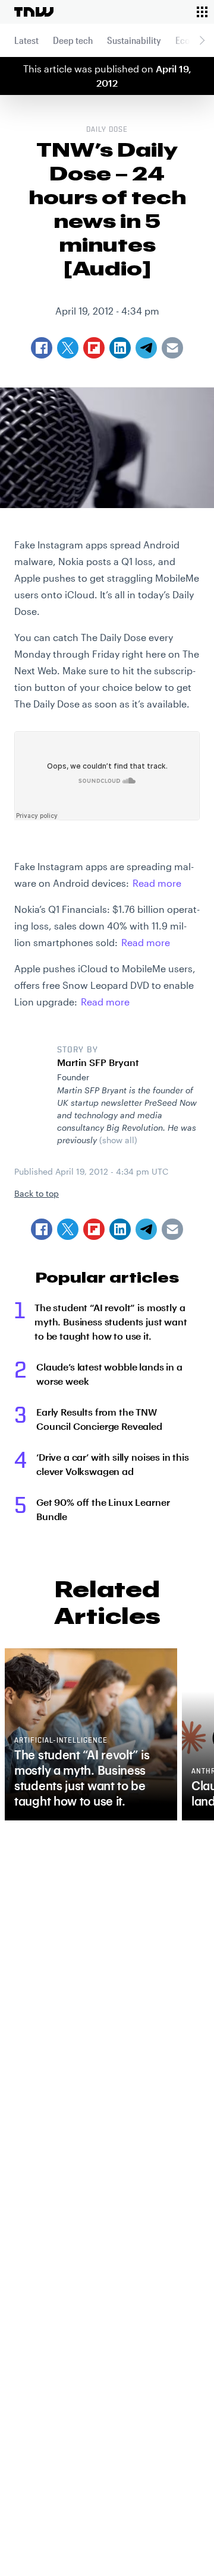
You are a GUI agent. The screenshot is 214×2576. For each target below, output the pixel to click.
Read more (157, 883)
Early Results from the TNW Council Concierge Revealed (99, 1419)
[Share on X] (68, 1229)
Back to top (37, 1193)
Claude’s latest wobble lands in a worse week (109, 1374)
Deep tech (73, 40)
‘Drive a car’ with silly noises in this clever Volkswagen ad (113, 1464)
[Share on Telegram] (146, 1229)
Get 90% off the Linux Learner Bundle (103, 1509)
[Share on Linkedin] (120, 1229)
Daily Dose (107, 130)
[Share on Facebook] (42, 1229)
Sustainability (134, 40)
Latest (26, 40)
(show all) (118, 1140)
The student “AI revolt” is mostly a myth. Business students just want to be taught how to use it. (111, 1322)
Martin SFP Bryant (98, 1062)
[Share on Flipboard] (94, 1229)
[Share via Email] (172, 1229)
